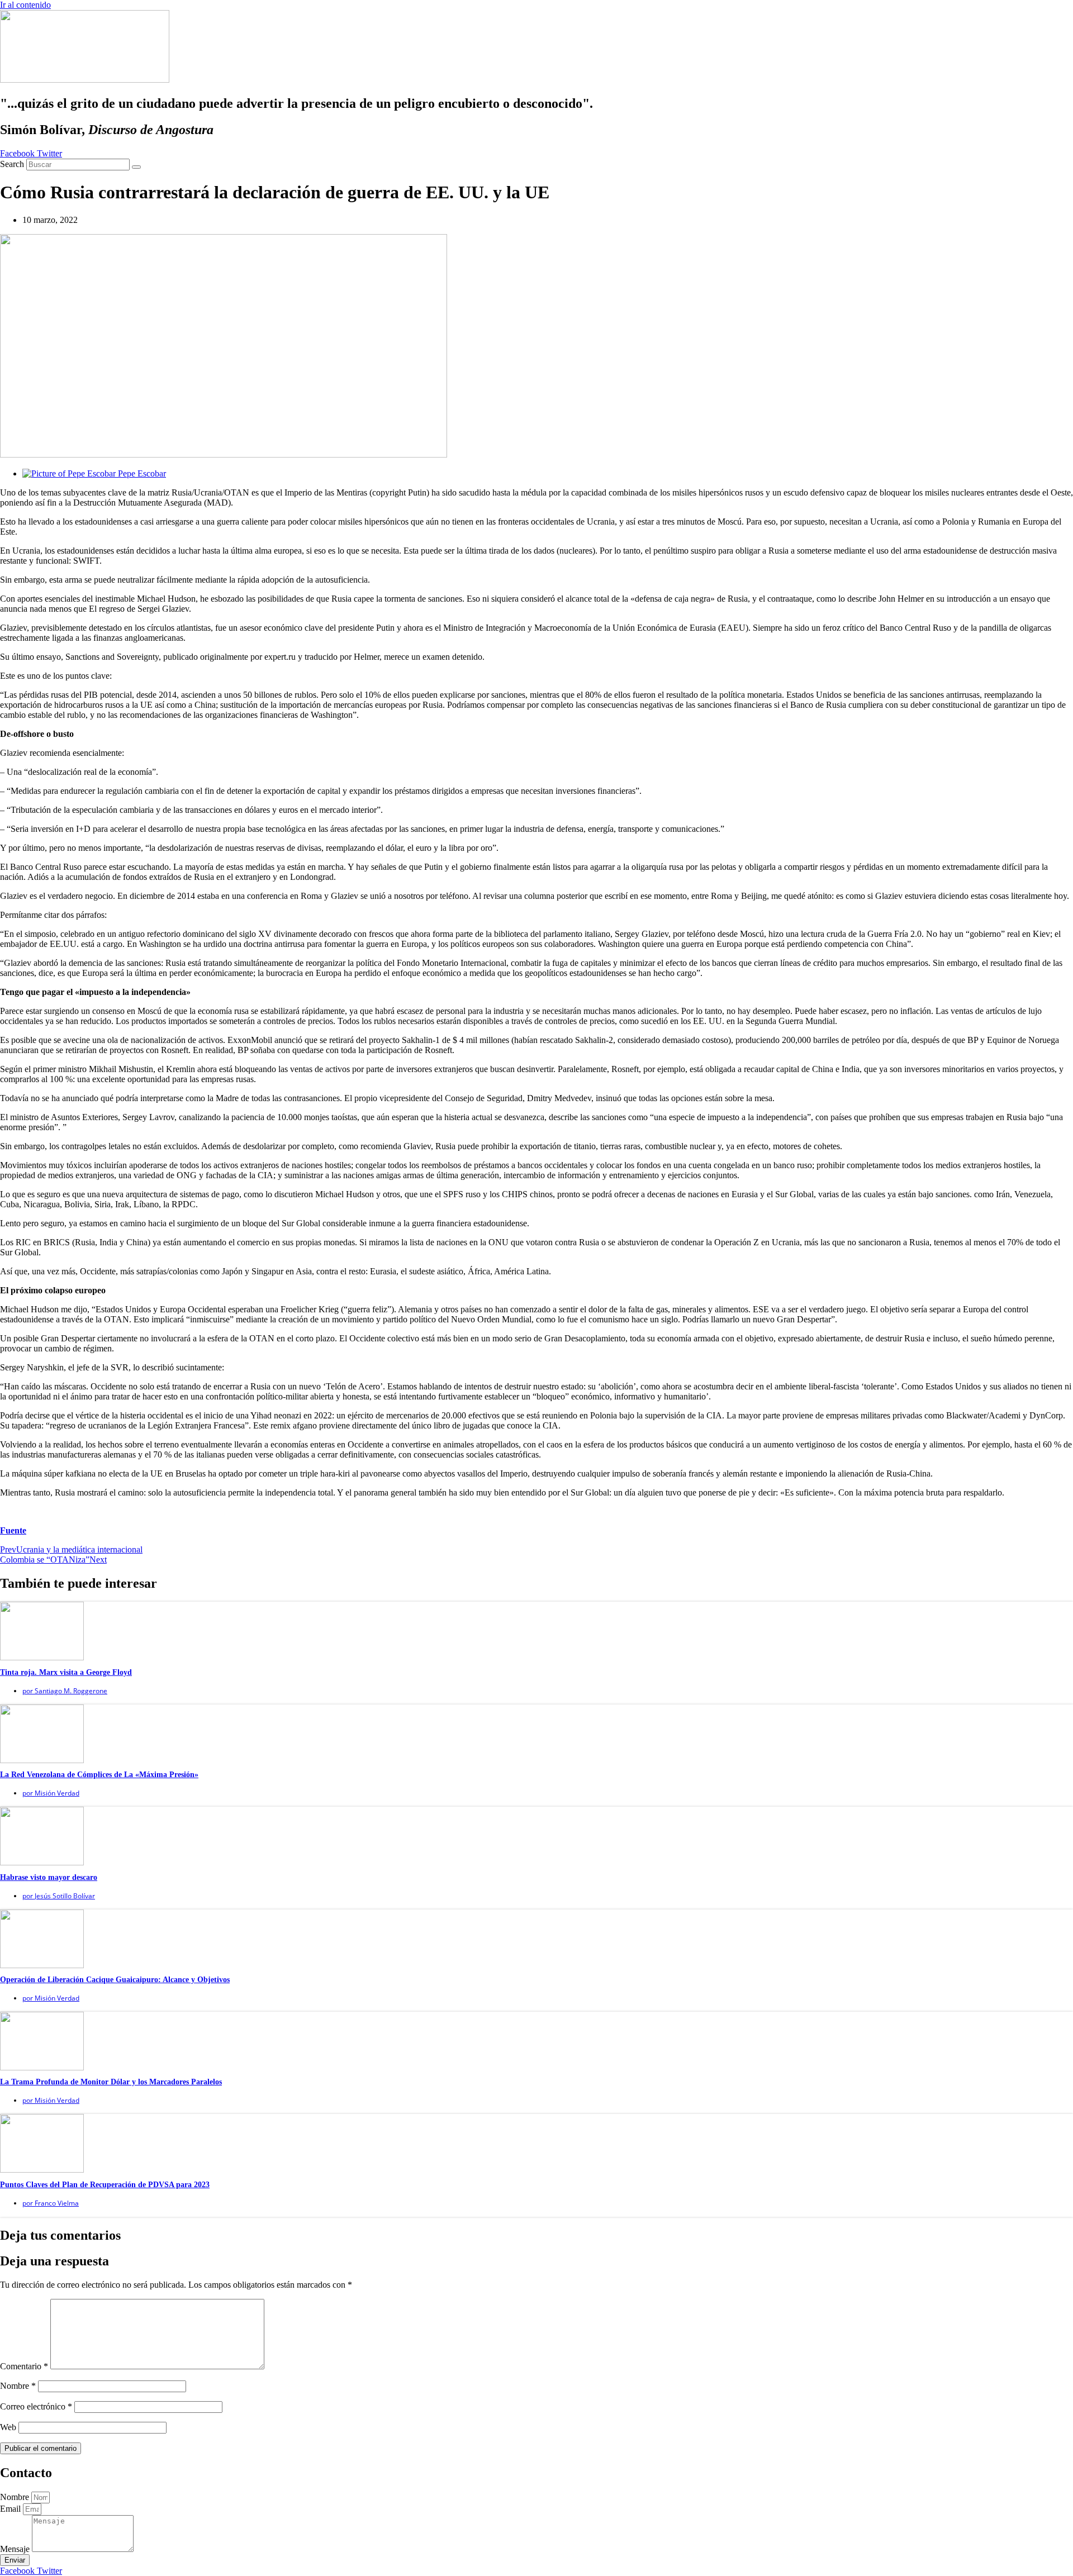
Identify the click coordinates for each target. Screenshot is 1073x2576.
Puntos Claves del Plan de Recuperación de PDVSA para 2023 (105, 2185)
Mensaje (16, 2549)
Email (11, 2509)
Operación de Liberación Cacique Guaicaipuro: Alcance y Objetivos (115, 1980)
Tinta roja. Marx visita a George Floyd (66, 1672)
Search (12, 164)
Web (8, 2427)
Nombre (18, 2386)
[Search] (136, 167)
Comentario (24, 2366)
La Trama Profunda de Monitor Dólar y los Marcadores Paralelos (111, 2082)
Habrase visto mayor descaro (49, 1877)
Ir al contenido (25, 5)
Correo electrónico (36, 2406)
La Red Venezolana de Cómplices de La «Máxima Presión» (99, 1775)
